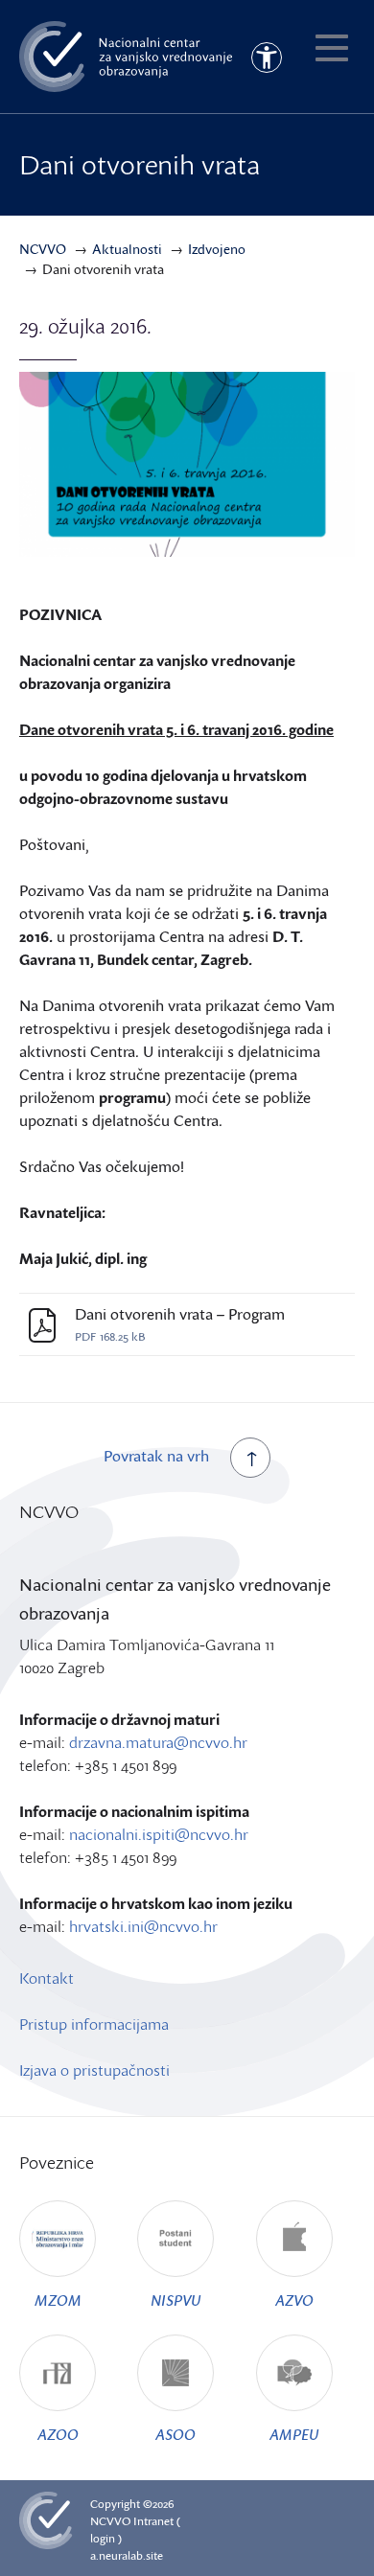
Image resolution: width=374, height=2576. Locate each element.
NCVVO (110, 2521)
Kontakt (47, 1978)
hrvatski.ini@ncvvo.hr (143, 1926)
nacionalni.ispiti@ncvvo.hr (159, 1834)
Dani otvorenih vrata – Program (180, 1314)
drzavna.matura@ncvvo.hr (158, 1742)
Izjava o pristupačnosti (94, 2070)
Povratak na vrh (156, 1456)
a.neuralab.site (127, 2555)
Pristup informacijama (94, 2024)
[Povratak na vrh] (250, 1458)
